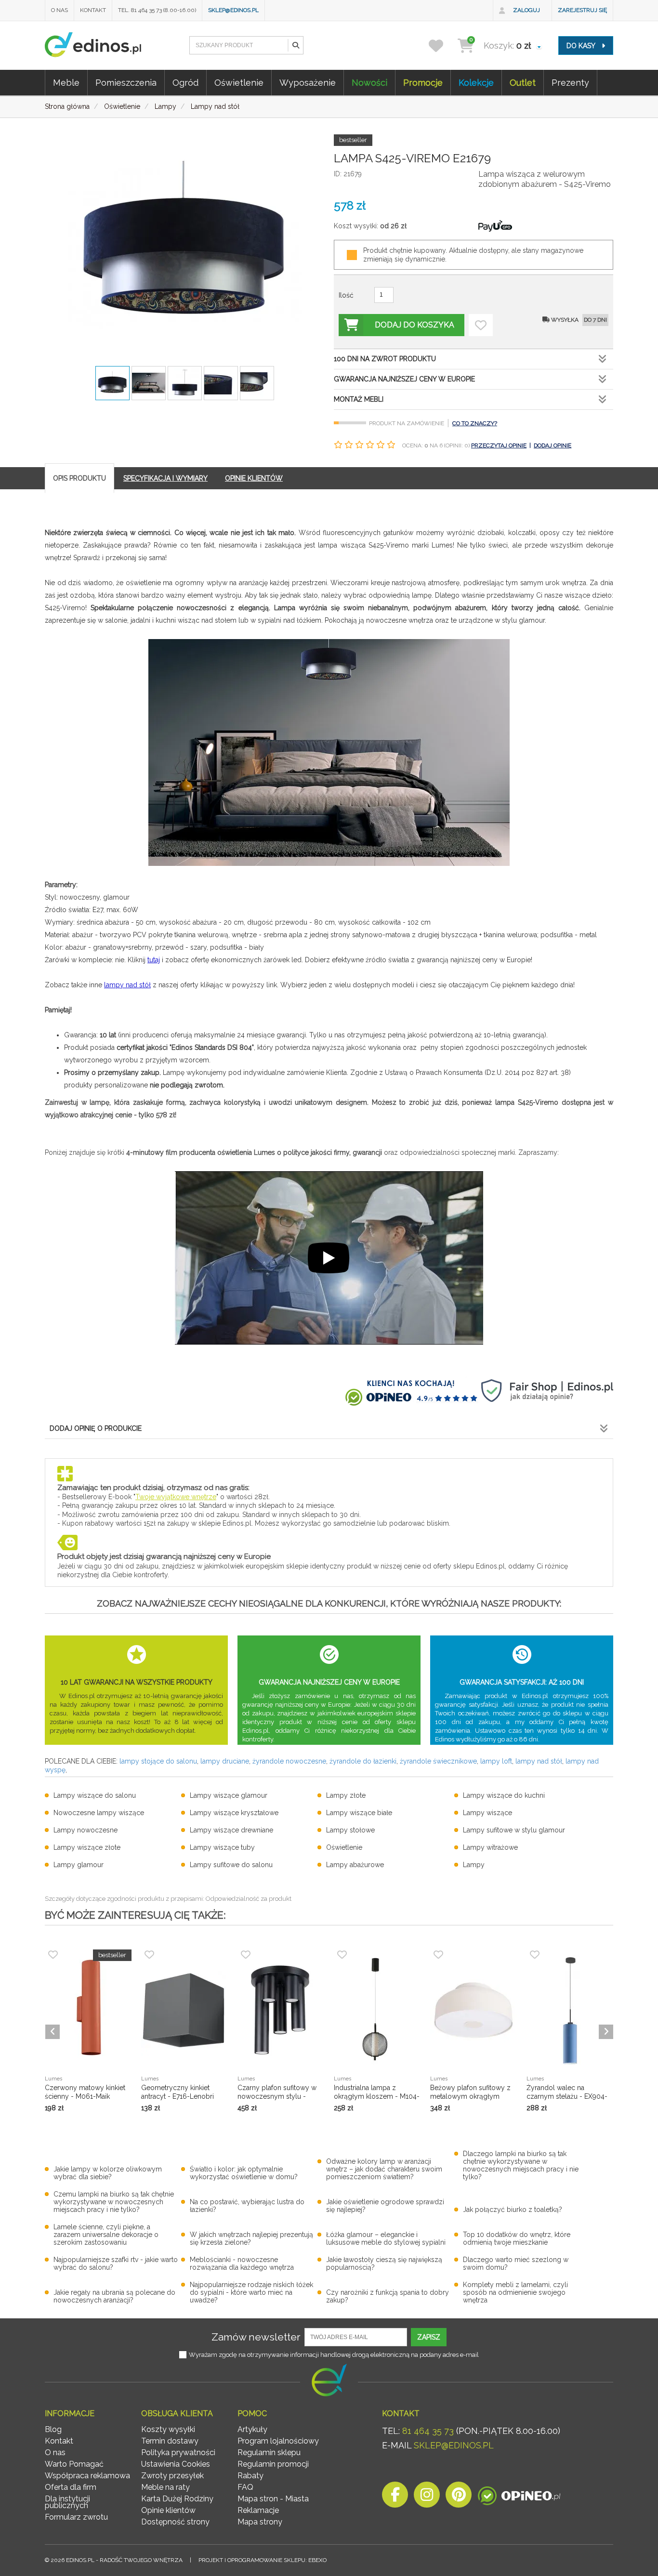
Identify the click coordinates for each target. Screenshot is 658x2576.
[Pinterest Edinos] (459, 2497)
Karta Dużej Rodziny (177, 2499)
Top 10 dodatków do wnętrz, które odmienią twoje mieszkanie (517, 2238)
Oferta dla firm (71, 2487)
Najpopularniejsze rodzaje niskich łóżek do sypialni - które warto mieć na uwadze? (251, 2292)
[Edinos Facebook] (395, 2497)
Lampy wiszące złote (87, 1847)
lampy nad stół (127, 985)
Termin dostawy (170, 2441)
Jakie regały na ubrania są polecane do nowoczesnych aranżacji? (114, 2296)
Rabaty (250, 2476)
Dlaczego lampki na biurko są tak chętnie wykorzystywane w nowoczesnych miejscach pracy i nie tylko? (521, 2165)
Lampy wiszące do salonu (95, 1795)
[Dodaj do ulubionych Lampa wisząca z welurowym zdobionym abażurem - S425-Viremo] (481, 325)
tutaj (154, 960)
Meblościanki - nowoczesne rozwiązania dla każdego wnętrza (242, 2263)
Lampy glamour (79, 1865)
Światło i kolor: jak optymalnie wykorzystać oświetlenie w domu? (244, 2173)
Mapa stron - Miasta (273, 2499)
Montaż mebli (359, 399)
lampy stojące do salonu (158, 1761)
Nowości (369, 83)
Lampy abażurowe (355, 1865)
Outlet (523, 83)
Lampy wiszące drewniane (231, 1830)
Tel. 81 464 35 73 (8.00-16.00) (157, 10)
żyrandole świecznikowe (438, 1761)
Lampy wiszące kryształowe (234, 1813)
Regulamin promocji (273, 2464)
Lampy (474, 1865)
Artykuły (252, 2429)
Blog (53, 2429)
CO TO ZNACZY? (475, 423)
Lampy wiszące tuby (222, 1847)
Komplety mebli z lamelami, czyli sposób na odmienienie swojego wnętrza (515, 2292)
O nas (59, 10)
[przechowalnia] (442, 46)
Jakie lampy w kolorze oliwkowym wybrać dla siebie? (108, 2173)
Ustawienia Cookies (176, 2464)
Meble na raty (165, 2487)
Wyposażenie (308, 83)
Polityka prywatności (178, 2452)
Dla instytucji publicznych (67, 2502)
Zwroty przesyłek (172, 2476)
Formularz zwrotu (76, 2517)
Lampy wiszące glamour (229, 1795)
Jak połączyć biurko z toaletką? (513, 2210)
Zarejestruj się (582, 10)
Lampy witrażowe (490, 1847)
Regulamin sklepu (269, 2452)
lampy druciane (225, 1761)
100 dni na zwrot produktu (385, 359)
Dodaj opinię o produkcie (96, 1428)
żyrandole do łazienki (363, 1761)
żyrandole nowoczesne (289, 1761)
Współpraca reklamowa (87, 2476)
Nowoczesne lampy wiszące (99, 1813)
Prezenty (570, 83)
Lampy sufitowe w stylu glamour (514, 1830)
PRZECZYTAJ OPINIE (499, 445)
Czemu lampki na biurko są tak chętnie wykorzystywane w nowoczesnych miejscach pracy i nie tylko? (114, 2202)
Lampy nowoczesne (86, 1830)
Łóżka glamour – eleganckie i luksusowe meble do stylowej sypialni (386, 2238)
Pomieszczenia (126, 83)
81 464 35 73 (428, 2431)
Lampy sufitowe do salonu (231, 1865)
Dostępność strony (175, 2522)
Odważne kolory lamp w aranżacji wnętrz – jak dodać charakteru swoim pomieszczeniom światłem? (384, 2169)
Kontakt (93, 10)
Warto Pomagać (74, 2464)
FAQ (245, 2487)
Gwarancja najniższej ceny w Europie (404, 379)
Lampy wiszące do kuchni (504, 1795)
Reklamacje (258, 2510)
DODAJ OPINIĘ (553, 445)
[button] (295, 45)
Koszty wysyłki (168, 2429)
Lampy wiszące (487, 1813)
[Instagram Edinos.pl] (427, 2497)
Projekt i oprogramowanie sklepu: (263, 2560)
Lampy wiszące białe (359, 1813)
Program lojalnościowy (278, 2441)
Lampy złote (346, 1795)
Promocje (423, 83)
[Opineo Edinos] (519, 2497)
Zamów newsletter (256, 2337)
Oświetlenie (239, 83)
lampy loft (496, 1761)
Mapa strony (260, 2522)
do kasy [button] (582, 46)
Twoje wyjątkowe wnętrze (176, 1497)
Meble (66, 83)
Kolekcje (476, 83)
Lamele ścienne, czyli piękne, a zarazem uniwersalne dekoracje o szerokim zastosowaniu (106, 2235)
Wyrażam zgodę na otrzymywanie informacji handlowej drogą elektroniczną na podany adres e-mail (334, 2355)
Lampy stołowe (350, 1830)
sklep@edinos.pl (233, 10)
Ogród (185, 83)
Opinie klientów (168, 2510)
